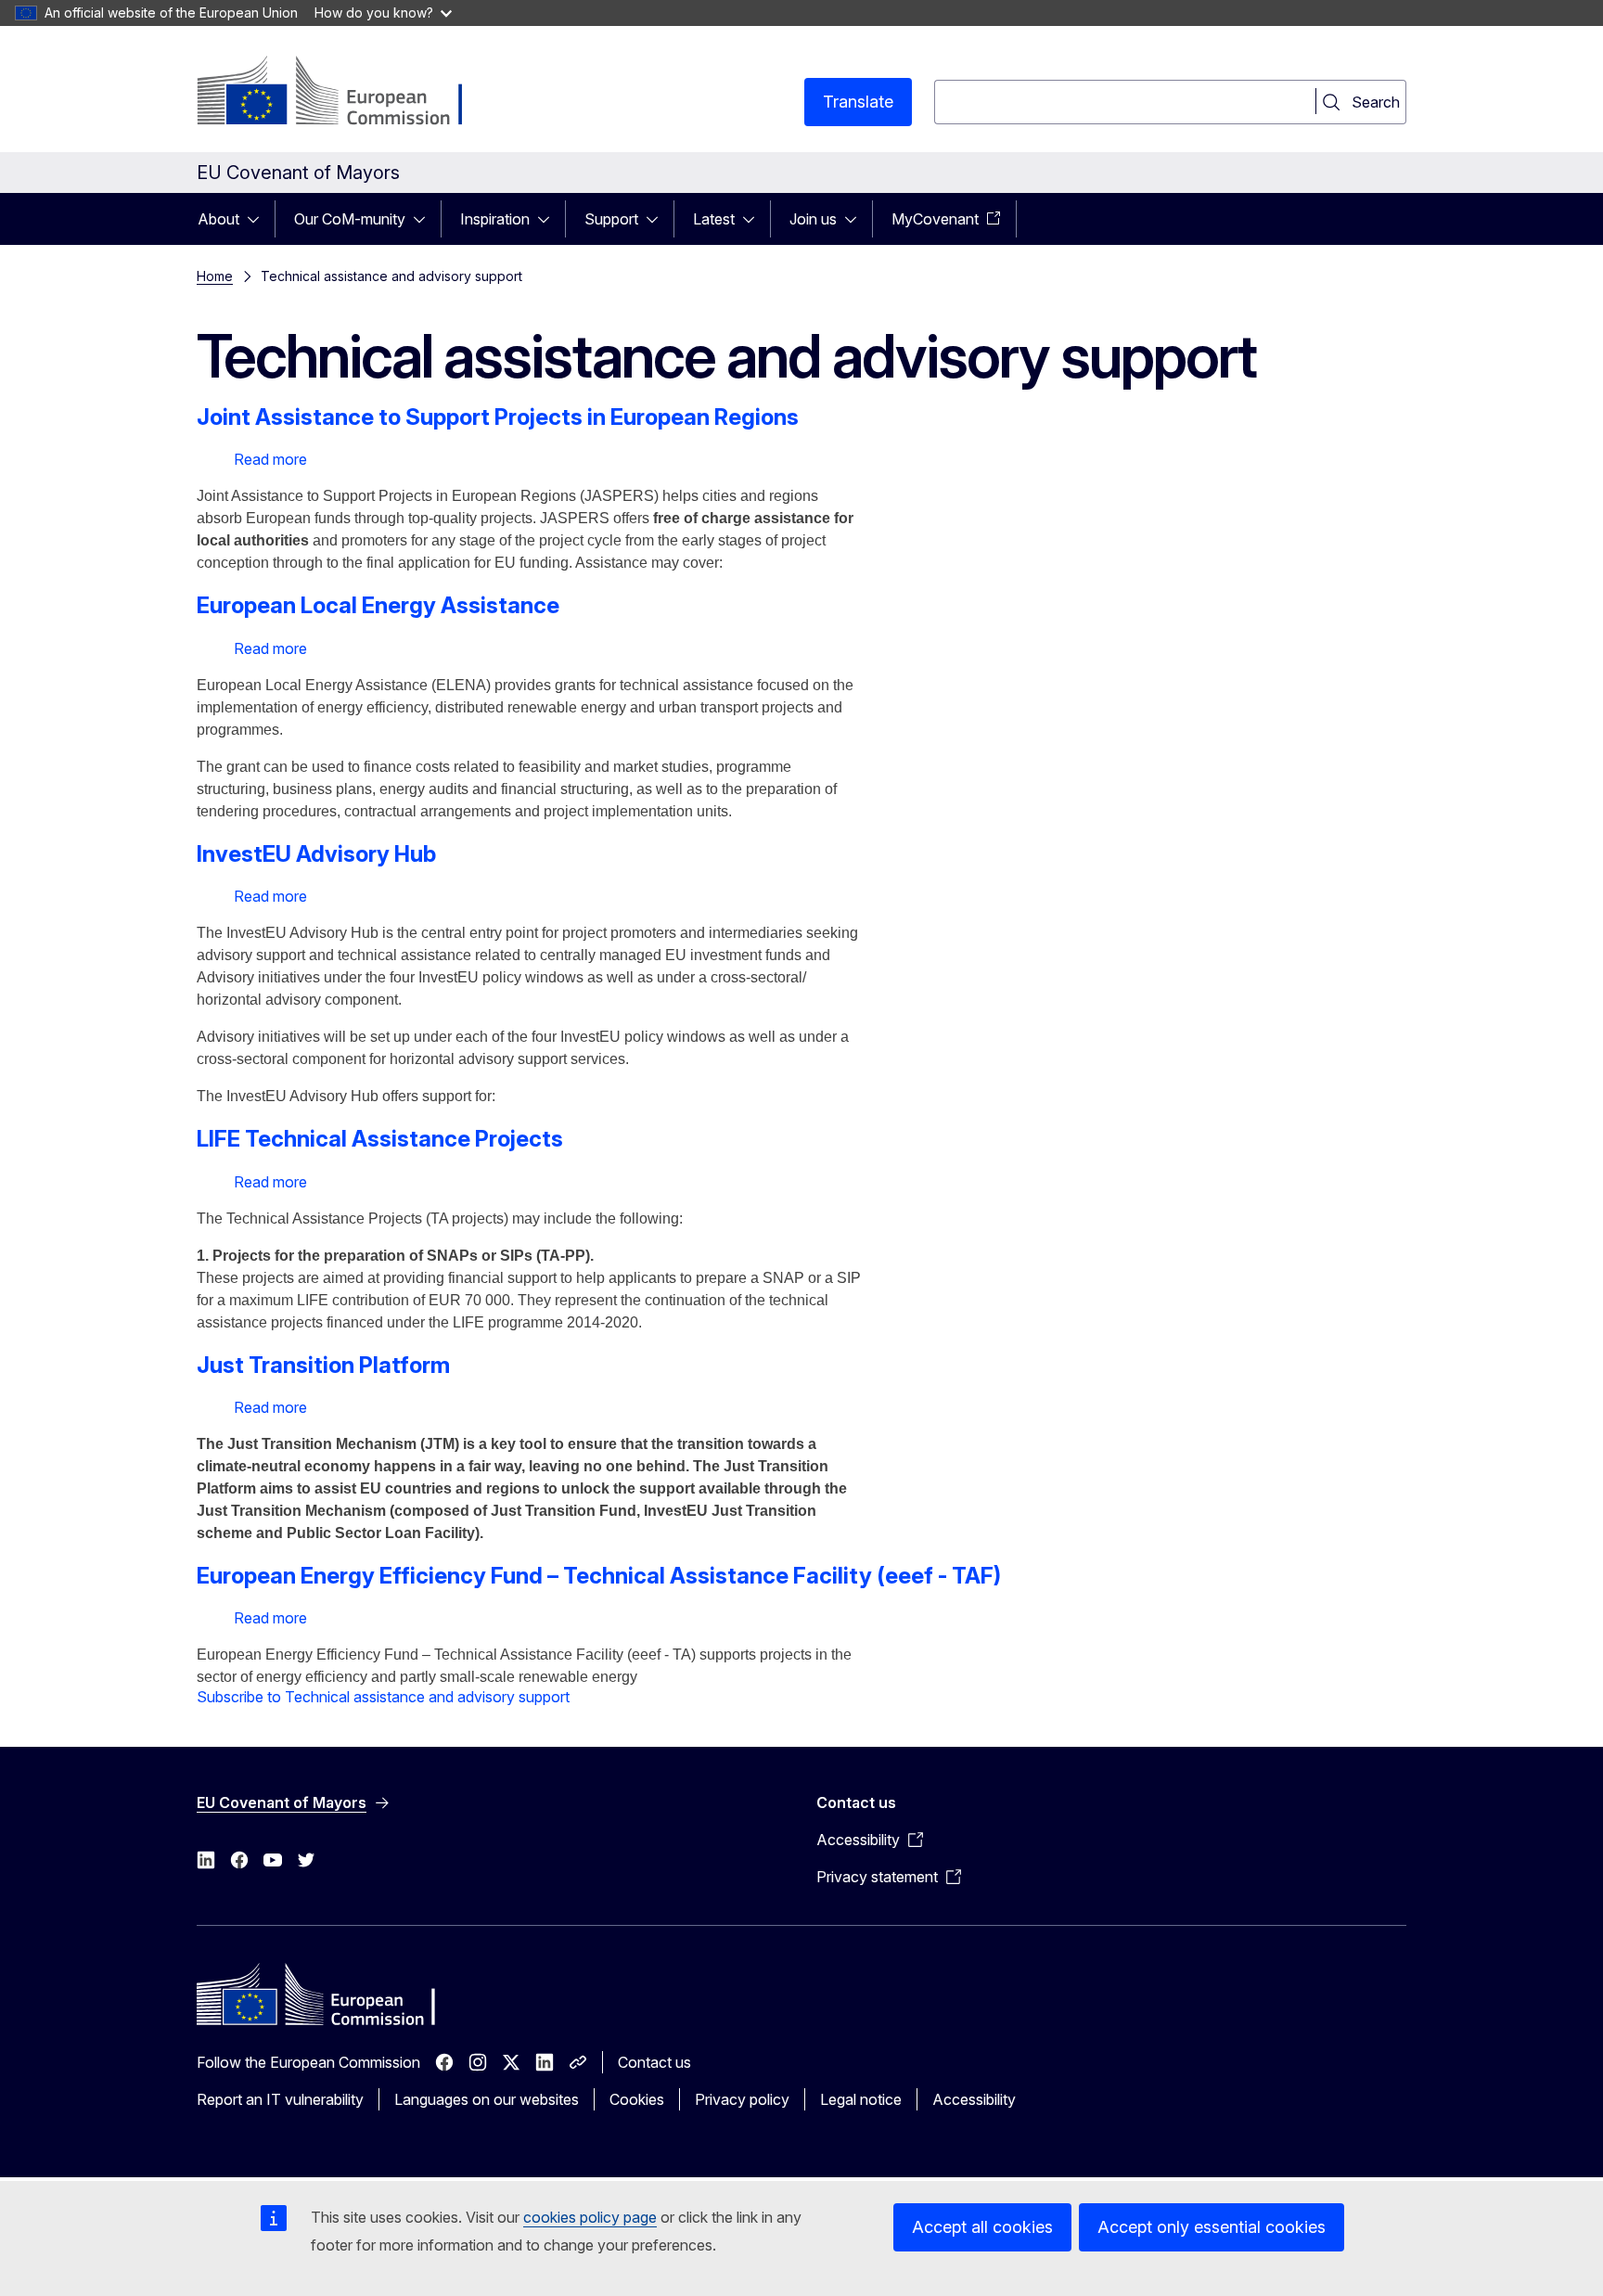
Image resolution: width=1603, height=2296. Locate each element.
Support (611, 219)
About (218, 219)
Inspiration (495, 219)
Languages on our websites (487, 2099)
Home (215, 276)
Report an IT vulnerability (280, 2099)
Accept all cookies (982, 2227)
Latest (714, 219)
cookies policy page (590, 2217)
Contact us (654, 2062)
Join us (813, 219)
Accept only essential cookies (1212, 2227)
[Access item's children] (259, 219)
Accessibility (974, 2099)
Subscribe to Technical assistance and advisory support (383, 1697)
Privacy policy (742, 2099)
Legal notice (861, 2099)
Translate (858, 102)
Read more (270, 459)
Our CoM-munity (350, 219)
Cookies (637, 2099)
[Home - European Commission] (346, 93)
